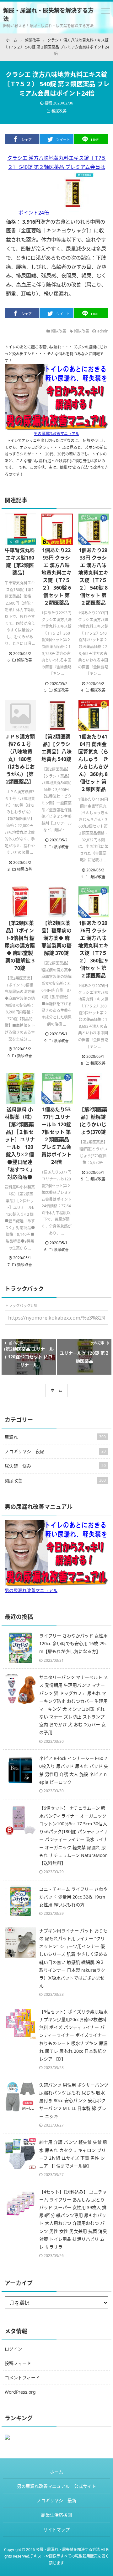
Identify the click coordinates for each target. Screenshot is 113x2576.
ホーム (56, 1390)
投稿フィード (18, 2363)
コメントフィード (22, 2378)
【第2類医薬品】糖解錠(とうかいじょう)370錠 (93, 1121)
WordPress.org (20, 2392)
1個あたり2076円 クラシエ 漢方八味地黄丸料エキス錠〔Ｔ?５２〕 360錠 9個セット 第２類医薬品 (93, 949)
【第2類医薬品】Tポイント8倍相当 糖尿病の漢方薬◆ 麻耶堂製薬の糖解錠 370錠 (20, 946)
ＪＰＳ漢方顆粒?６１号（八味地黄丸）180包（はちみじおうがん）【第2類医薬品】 (20, 759)
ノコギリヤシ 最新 (56, 2500)
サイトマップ (56, 2530)
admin (103, 331)
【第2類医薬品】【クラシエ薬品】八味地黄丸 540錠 (56, 748)
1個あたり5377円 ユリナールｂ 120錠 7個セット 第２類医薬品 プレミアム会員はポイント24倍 (56, 1136)
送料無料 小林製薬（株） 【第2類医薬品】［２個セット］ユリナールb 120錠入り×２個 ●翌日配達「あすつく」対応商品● (20, 1143)
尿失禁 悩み (55, 1466)
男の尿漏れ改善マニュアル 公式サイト (56, 2486)
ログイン (13, 2349)
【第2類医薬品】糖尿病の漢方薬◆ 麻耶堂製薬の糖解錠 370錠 (56, 938)
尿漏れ (55, 1437)
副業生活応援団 (56, 2515)
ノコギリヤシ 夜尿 (55, 1451)
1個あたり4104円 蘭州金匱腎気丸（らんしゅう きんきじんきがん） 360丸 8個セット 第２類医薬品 (93, 763)
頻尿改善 (59, 111)
